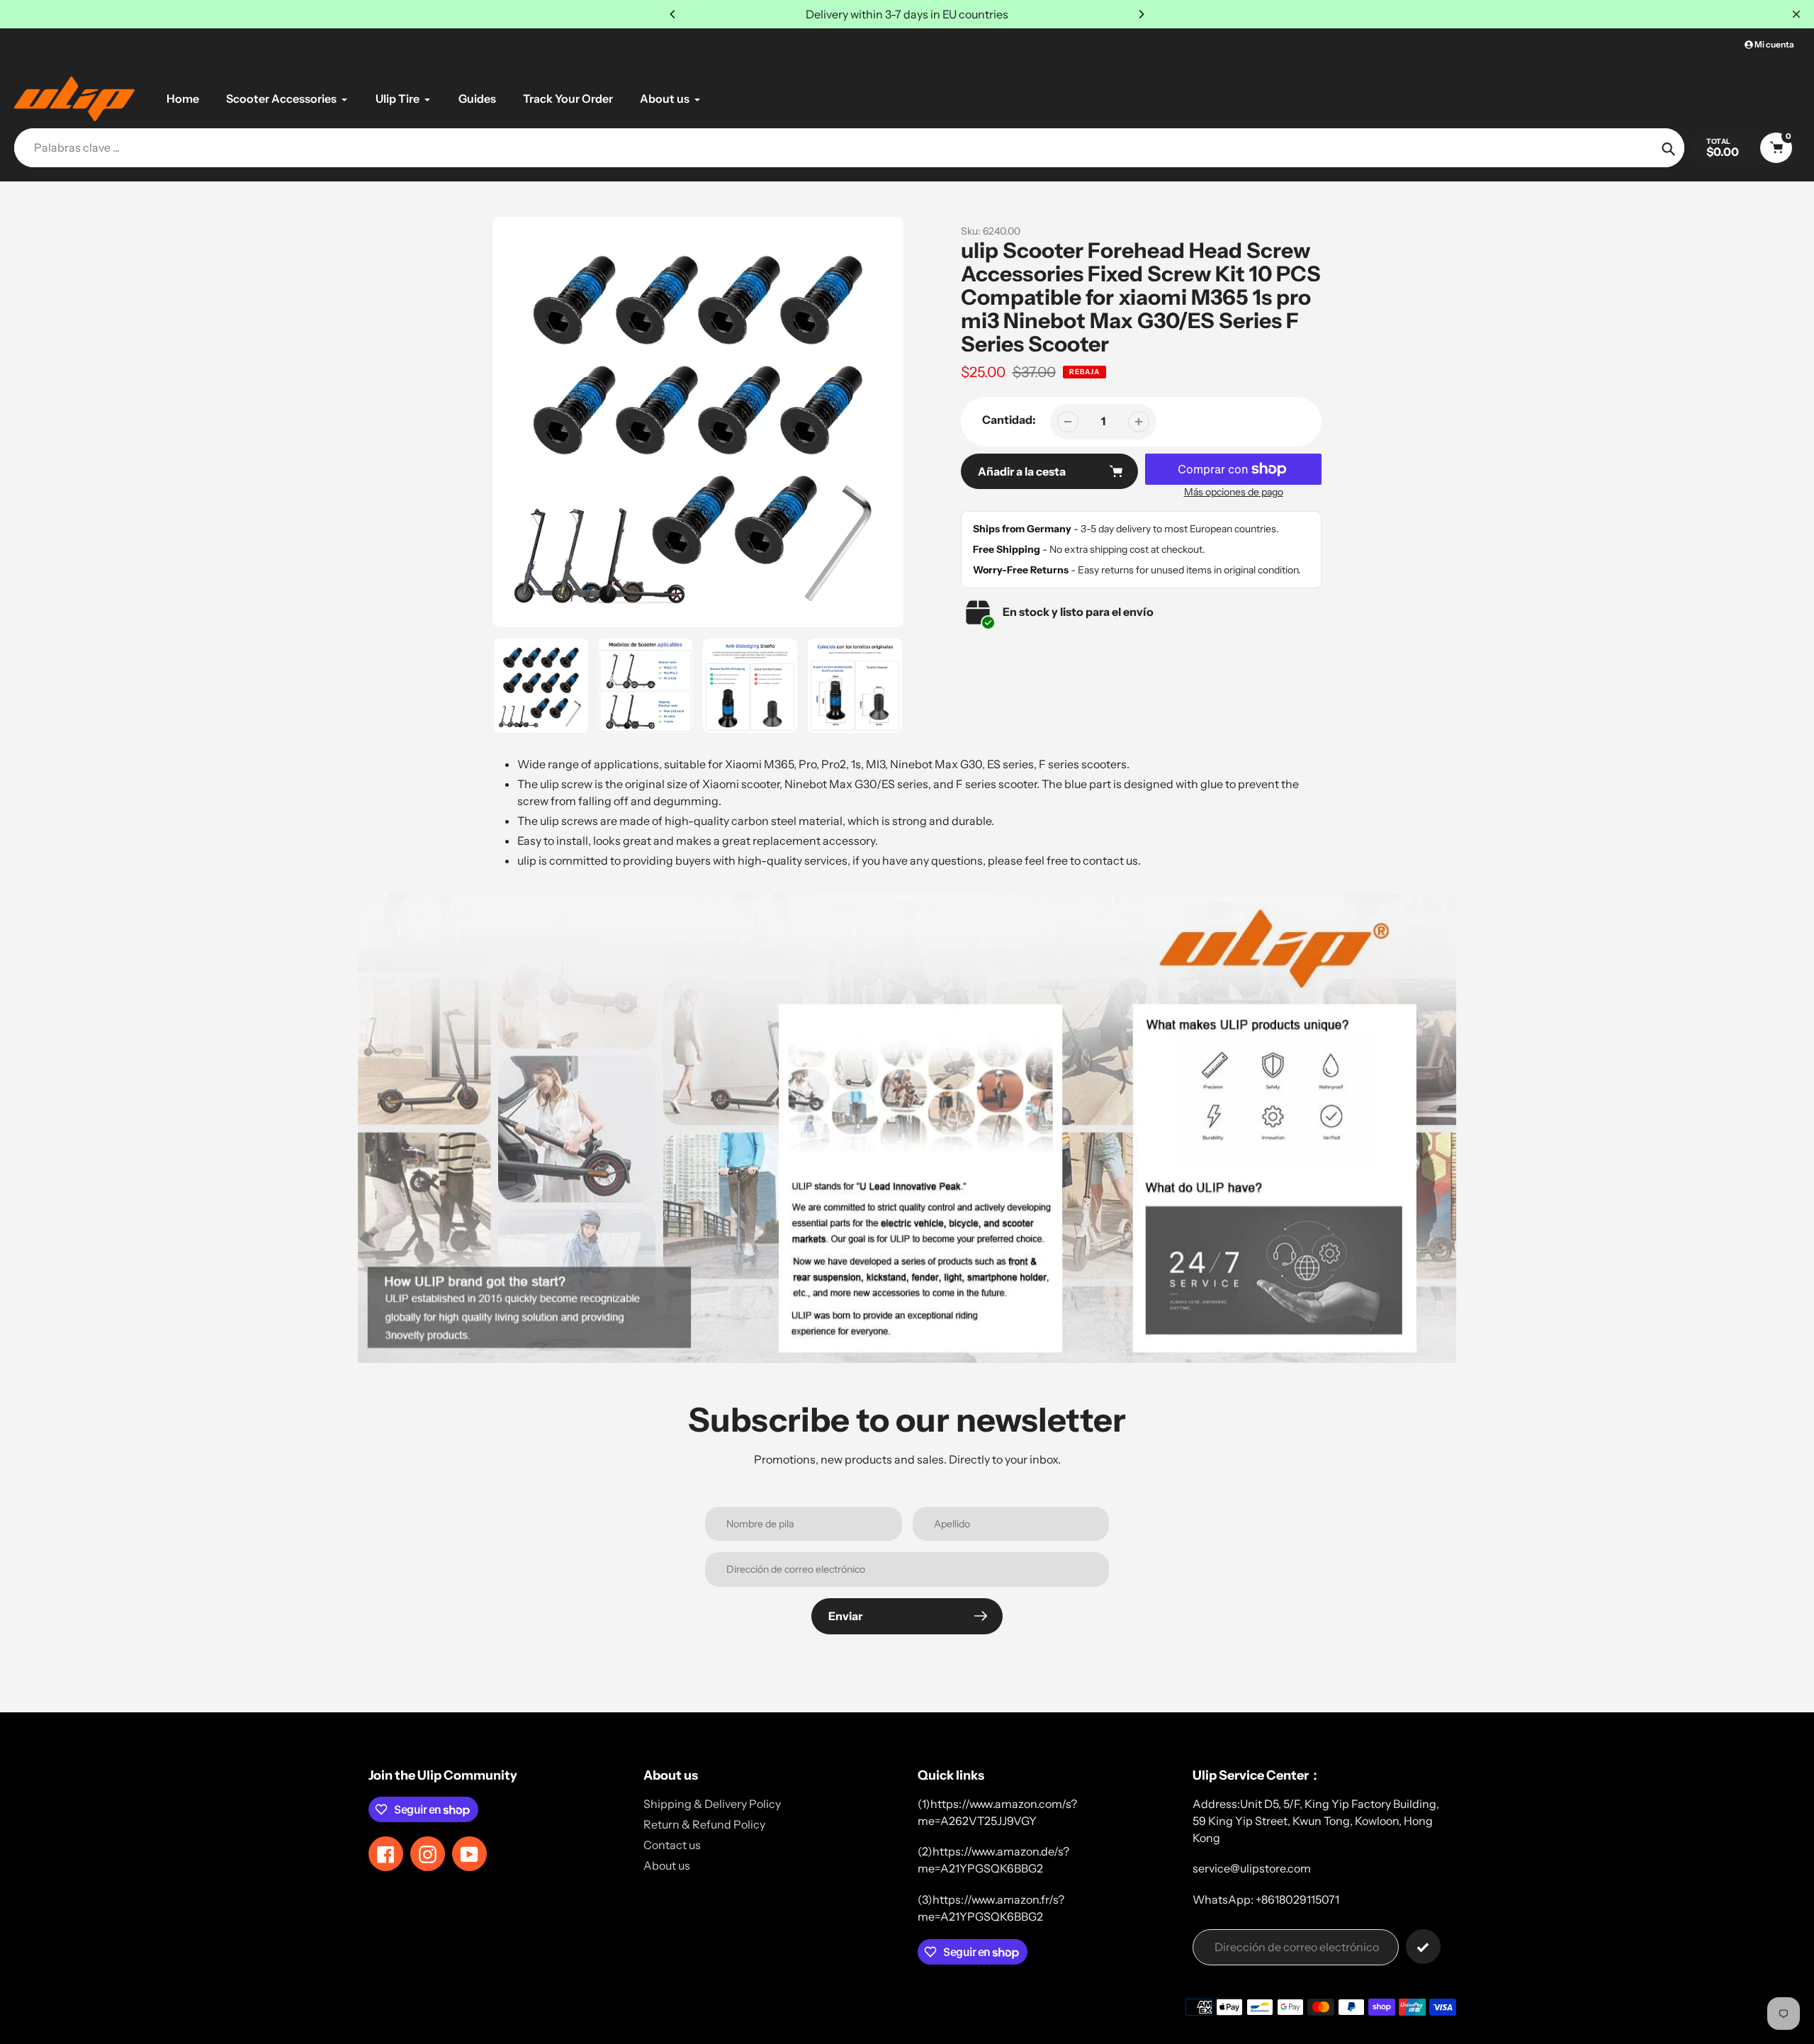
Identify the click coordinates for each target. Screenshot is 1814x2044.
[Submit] (1423, 1947)
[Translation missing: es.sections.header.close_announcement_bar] (1796, 14)
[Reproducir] (698, 422)
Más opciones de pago (1234, 492)
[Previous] (673, 14)
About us (667, 1865)
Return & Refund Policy (704, 1824)
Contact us (672, 1845)
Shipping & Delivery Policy (712, 1804)
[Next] (1141, 14)
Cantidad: (1009, 420)
